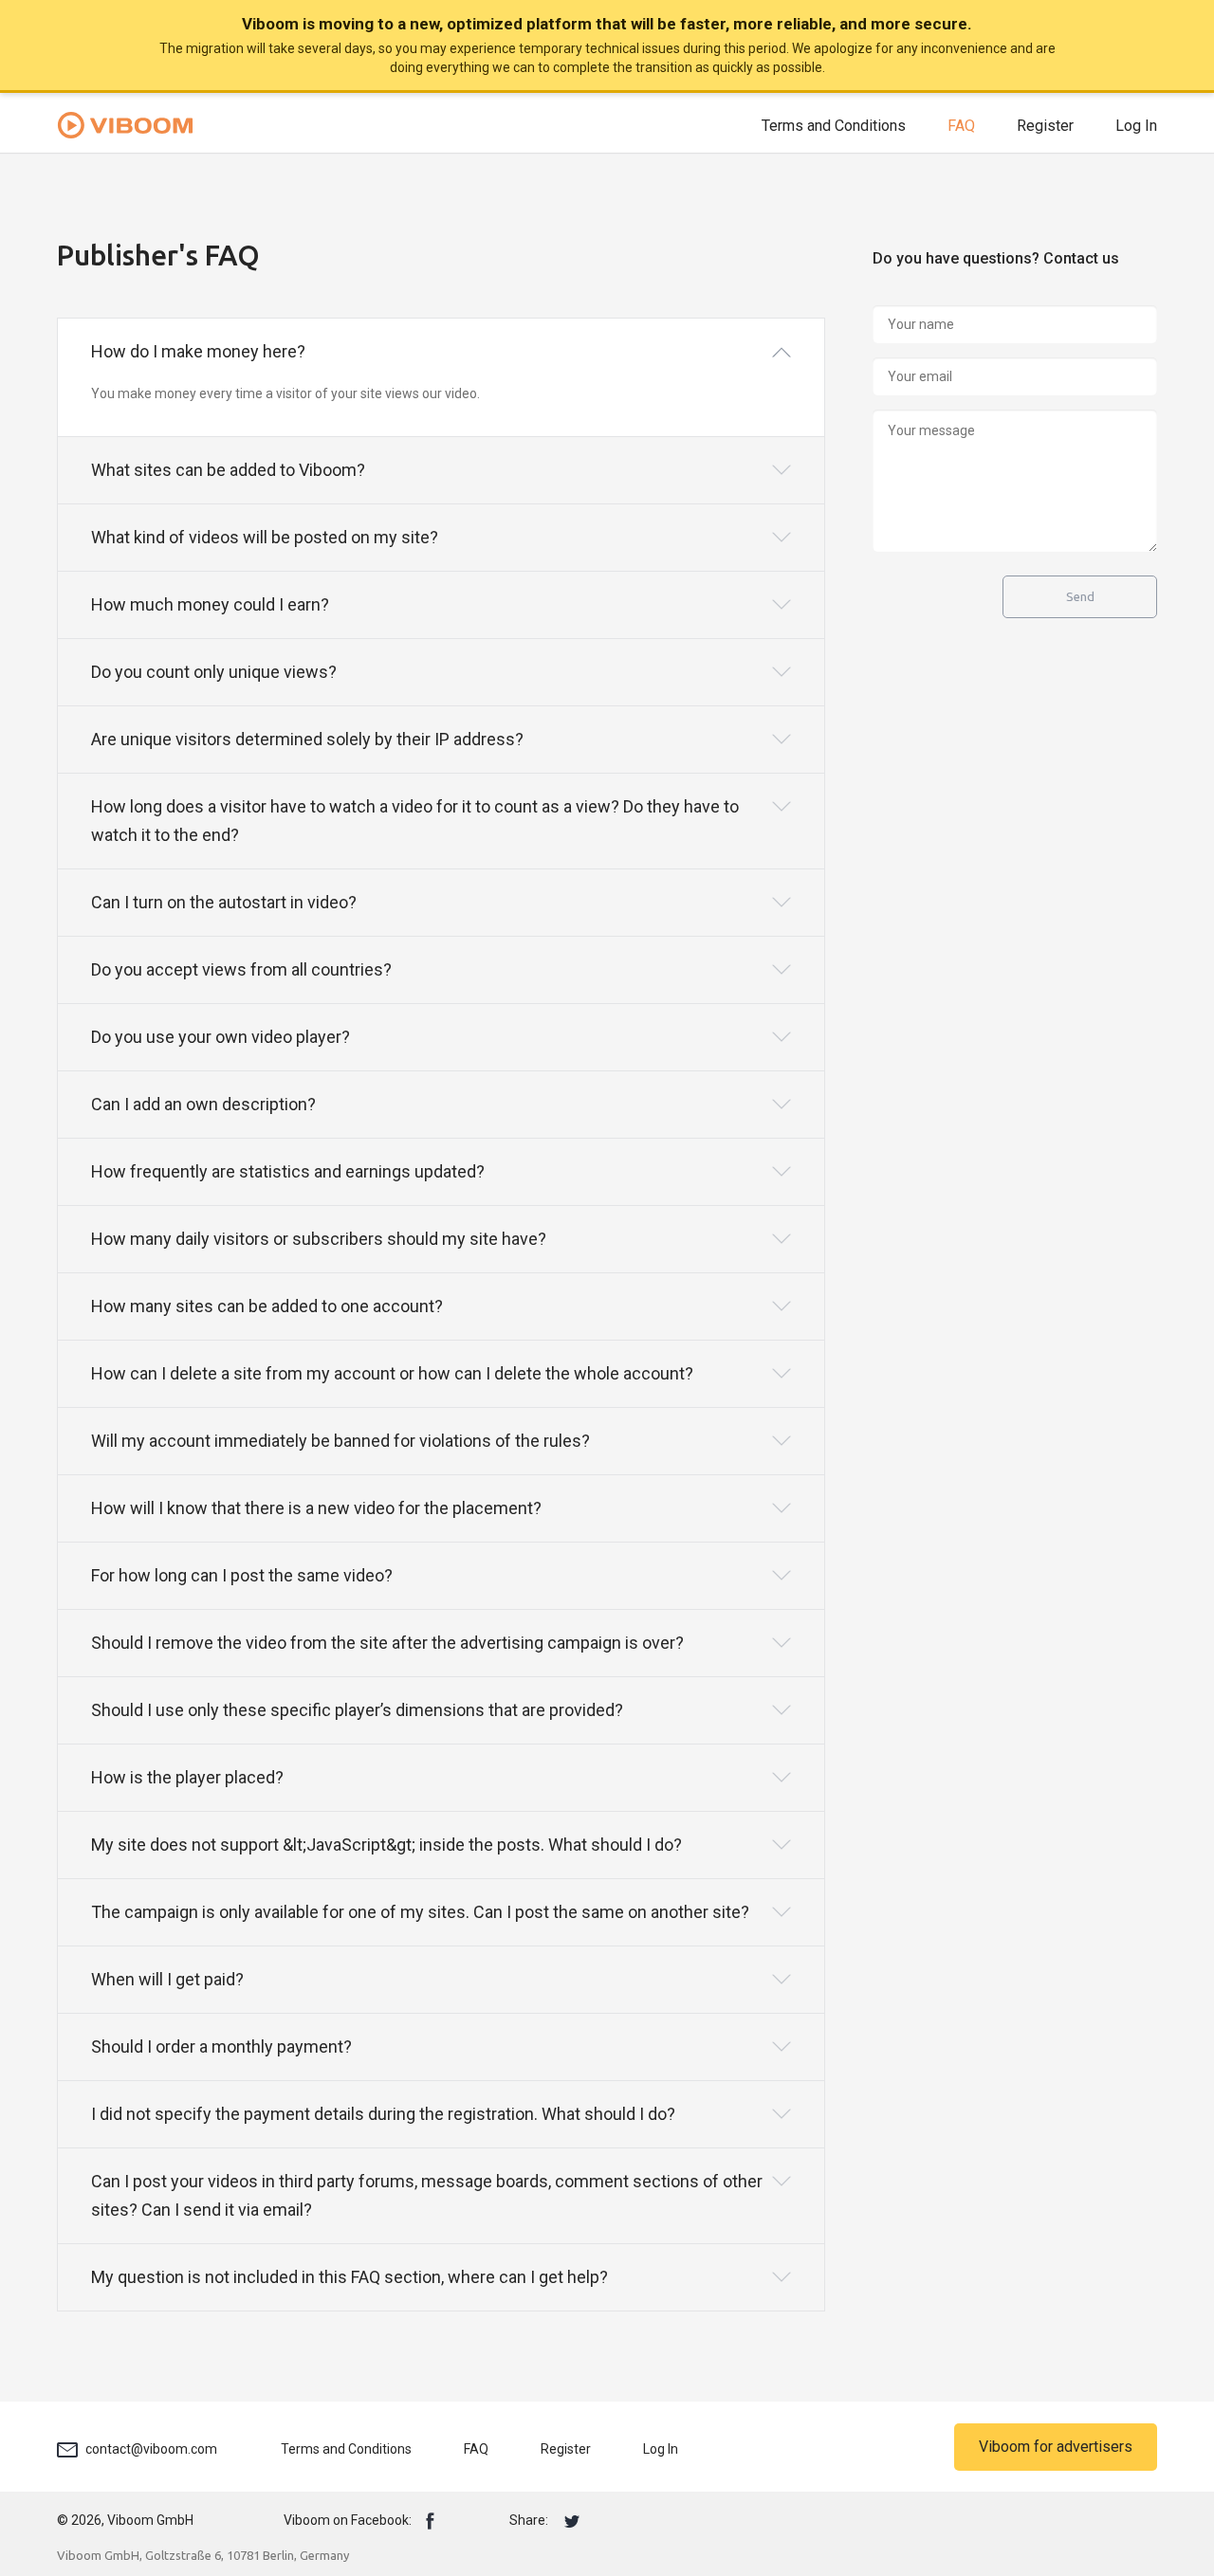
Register (1045, 126)
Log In (1136, 126)
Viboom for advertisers (1056, 2447)
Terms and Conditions (834, 126)
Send (1080, 597)
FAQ (961, 126)
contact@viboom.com (151, 2449)
